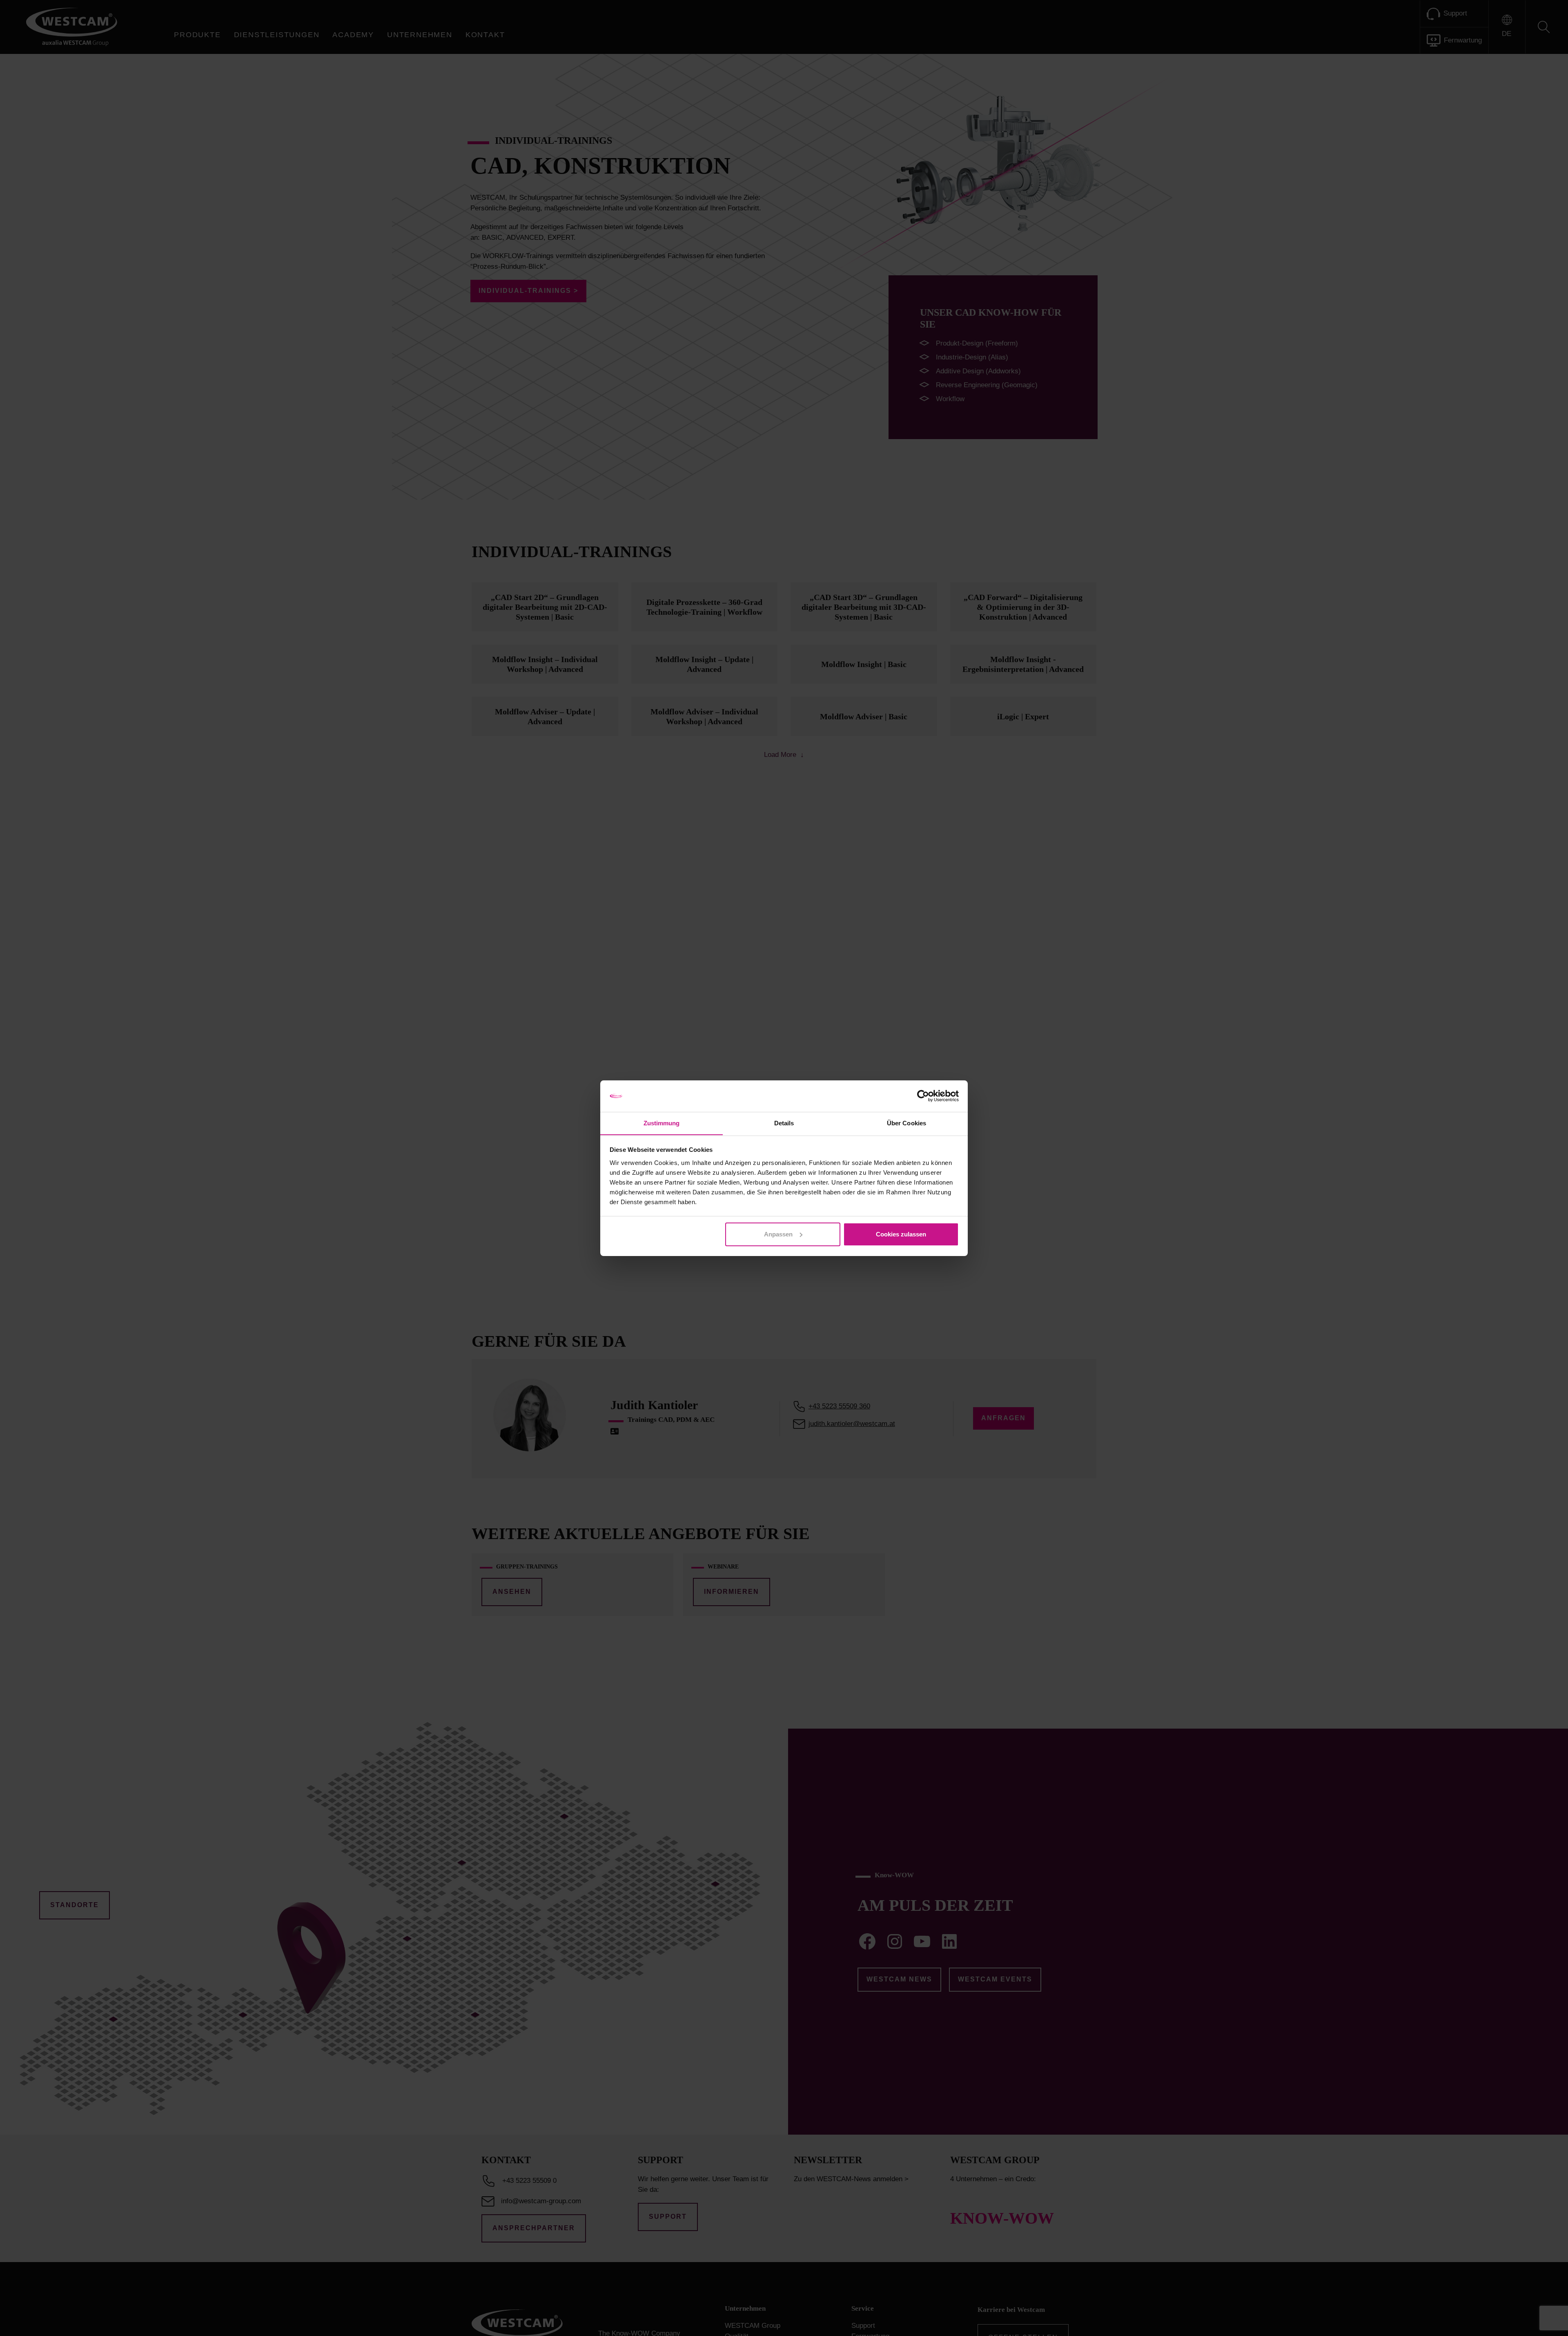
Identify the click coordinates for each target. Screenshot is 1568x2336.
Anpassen (778, 1234)
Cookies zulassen (901, 1234)
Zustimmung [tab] (662, 1123)
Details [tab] (784, 1123)
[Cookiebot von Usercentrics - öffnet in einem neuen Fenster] (923, 1096)
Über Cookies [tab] (906, 1123)
